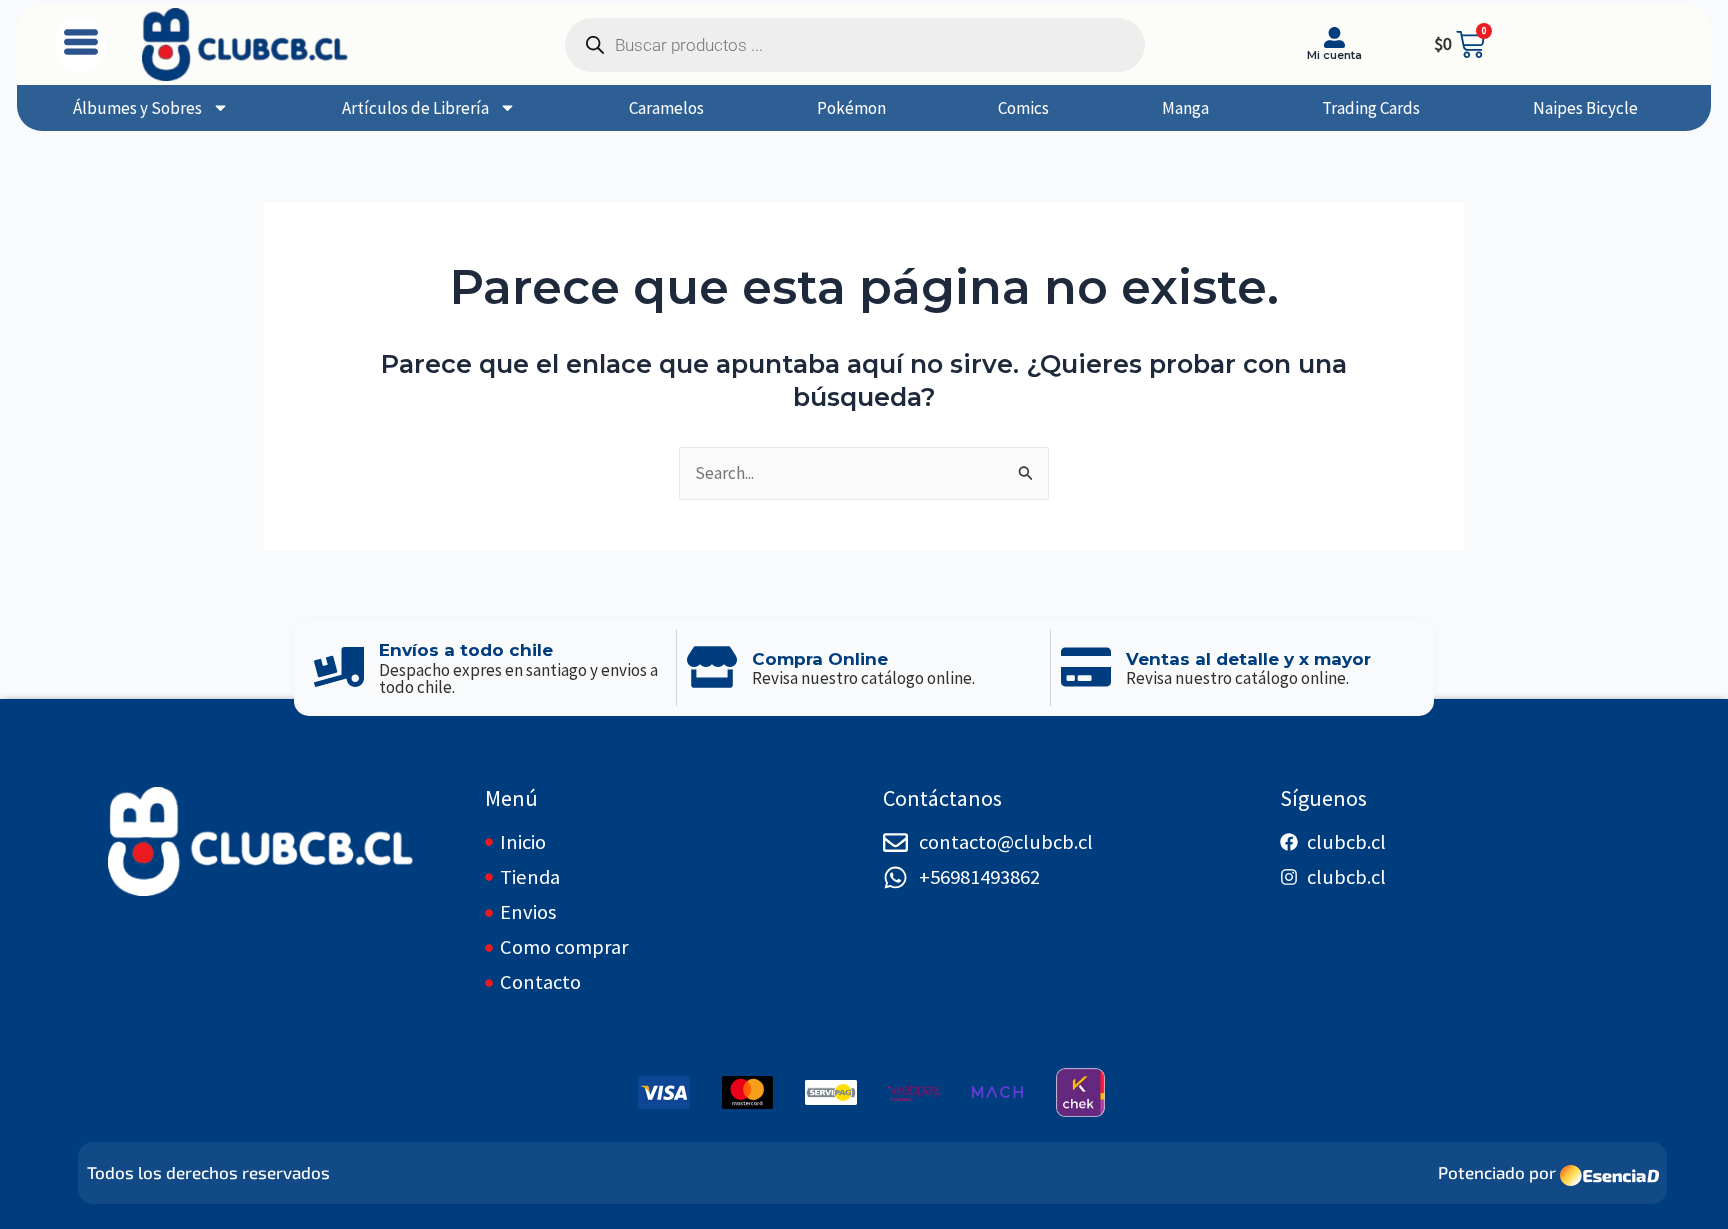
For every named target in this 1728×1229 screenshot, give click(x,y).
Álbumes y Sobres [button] (137, 108)
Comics (1023, 108)
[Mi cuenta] (1334, 37)
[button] (80, 45)
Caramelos (666, 108)
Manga (1185, 108)
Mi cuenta (1334, 55)
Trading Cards (1371, 108)
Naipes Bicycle (1585, 108)
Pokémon (851, 108)
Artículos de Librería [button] (415, 108)
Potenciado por (1497, 1172)
